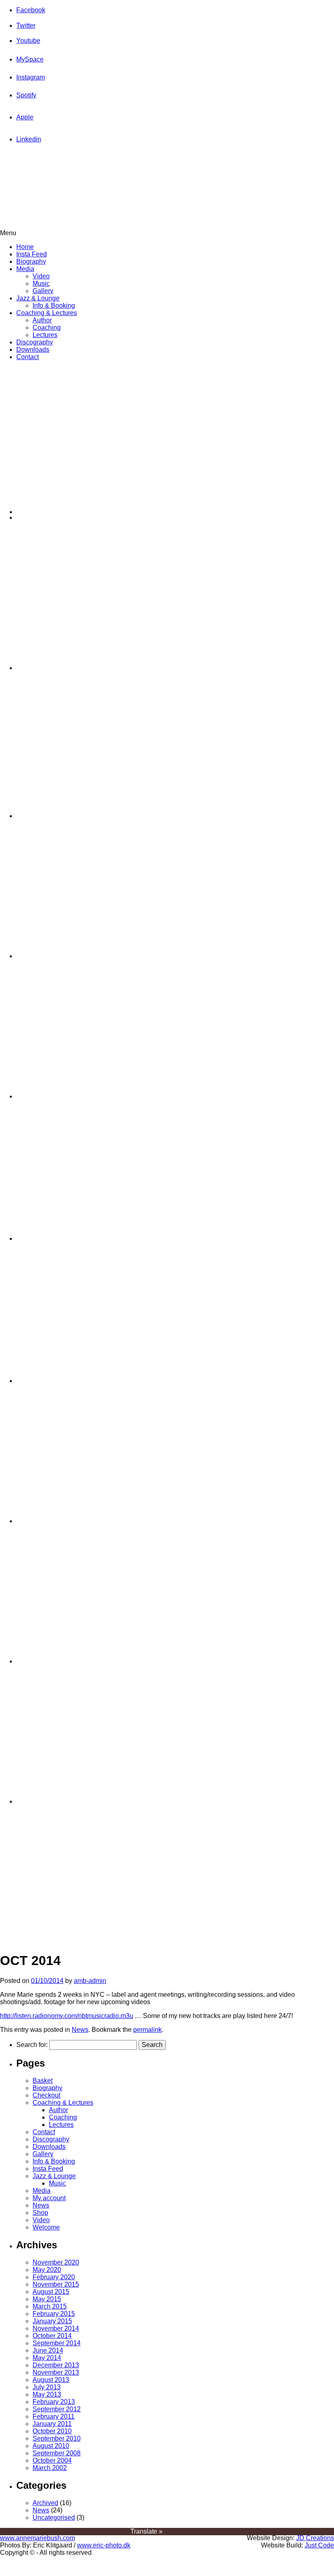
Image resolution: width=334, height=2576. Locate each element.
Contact (27, 357)
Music (41, 283)
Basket (43, 2081)
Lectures (45, 335)
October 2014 (52, 2336)
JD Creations (315, 2538)
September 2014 (57, 2343)
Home (25, 247)
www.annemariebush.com (37, 2538)
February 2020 (54, 2277)
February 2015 (54, 2314)
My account (49, 2198)
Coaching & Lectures (47, 313)
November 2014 (56, 2328)
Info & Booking (54, 305)
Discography (35, 342)
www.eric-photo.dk (104, 2545)
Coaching (47, 328)
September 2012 (57, 2409)
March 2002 (50, 2468)
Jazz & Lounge (38, 298)
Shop (40, 2213)
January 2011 (52, 2424)
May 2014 (47, 2358)
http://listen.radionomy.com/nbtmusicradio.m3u (67, 2016)
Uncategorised (54, 2518)
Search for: (32, 2045)
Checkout (46, 2095)
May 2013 (47, 2394)
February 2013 (54, 2402)
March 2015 (50, 2306)
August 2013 (51, 2380)
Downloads (33, 350)
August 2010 (51, 2446)
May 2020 (47, 2270)
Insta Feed (32, 254)
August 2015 (51, 2292)
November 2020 (56, 2262)
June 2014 (48, 2350)
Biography (31, 261)
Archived (45, 2503)
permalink (147, 2030)
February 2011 (54, 2416)
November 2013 (56, 2372)
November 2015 (56, 2284)
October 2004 (52, 2460)
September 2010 (57, 2438)
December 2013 (56, 2365)
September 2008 (57, 2453)
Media (25, 269)
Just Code (319, 2545)
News (80, 2030)
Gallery (43, 291)
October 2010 (52, 2431)
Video (41, 276)
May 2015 (47, 2299)
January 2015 (52, 2321)
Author (42, 320)
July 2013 (47, 2387)
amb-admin (90, 1981)
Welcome (46, 2227)
